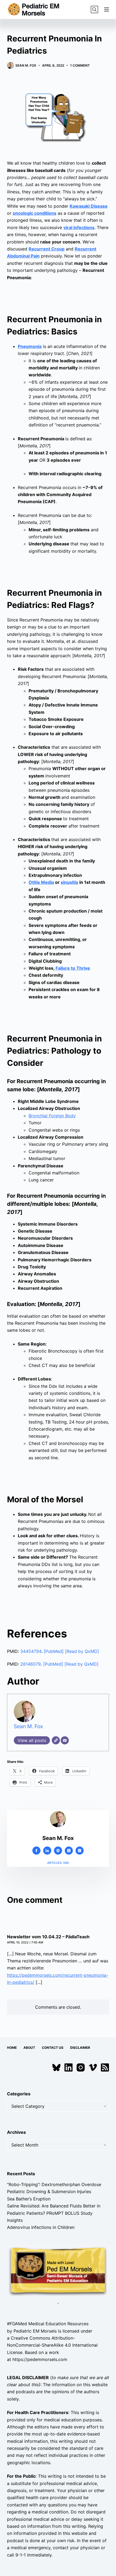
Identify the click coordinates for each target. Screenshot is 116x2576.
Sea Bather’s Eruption (29, 2199)
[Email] (65, 1740)
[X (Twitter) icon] (69, 1851)
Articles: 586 (58, 1863)
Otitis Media (41, 882)
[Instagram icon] (80, 1851)
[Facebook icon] (36, 1851)
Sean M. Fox (28, 1726)
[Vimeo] (93, 2067)
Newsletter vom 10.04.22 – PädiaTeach (48, 1937)
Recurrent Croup (47, 249)
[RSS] (105, 2067)
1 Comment (80, 65)
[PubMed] (54, 1651)
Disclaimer (80, 2048)
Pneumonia (30, 346)
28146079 (30, 1664)
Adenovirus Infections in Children (41, 2227)
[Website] (56, 1740)
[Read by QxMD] (82, 1651)
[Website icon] (58, 1851)
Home (12, 2048)
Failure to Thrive (73, 968)
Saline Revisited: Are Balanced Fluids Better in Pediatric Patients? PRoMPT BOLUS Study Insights (54, 2213)
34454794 (31, 1651)
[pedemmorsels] (58, 2271)
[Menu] (107, 9)
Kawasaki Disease (89, 206)
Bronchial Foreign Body (52, 1116)
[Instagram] (81, 2067)
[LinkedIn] (69, 2067)
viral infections (79, 227)
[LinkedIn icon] (47, 1851)
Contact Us (53, 2048)
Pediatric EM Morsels (35, 2331)
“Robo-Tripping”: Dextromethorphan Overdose (54, 2184)
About (29, 2048)
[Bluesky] (56, 2067)
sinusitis (69, 882)
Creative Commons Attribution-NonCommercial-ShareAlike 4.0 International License (52, 2345)
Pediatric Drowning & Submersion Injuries (49, 2191)
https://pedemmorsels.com (40, 2359)
